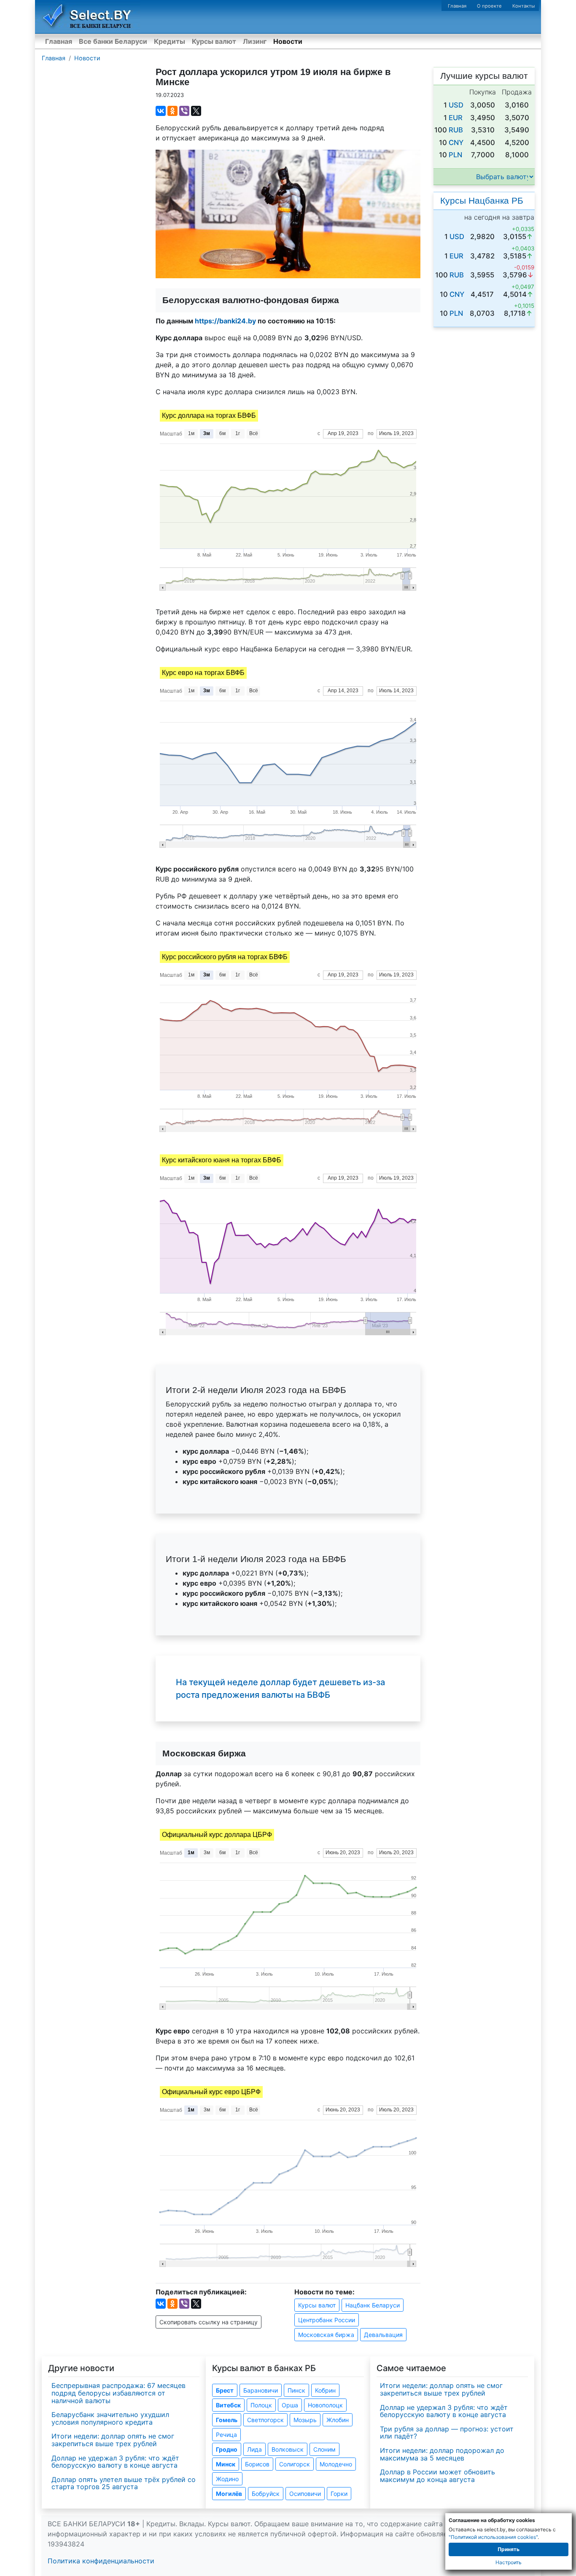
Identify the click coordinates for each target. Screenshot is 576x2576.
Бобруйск (266, 2494)
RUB (456, 130)
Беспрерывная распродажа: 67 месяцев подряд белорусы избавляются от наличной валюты (118, 2393)
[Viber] (184, 111)
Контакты (524, 6)
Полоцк (261, 2405)
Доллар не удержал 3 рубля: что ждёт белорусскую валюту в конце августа (115, 2462)
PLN (455, 155)
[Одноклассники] (172, 111)
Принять (509, 2549)
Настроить (509, 2562)
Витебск (228, 2405)
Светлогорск (265, 2420)
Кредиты (170, 41)
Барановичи (261, 2390)
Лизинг (255, 41)
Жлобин (338, 2420)
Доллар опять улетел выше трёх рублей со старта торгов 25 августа (124, 2483)
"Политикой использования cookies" (493, 2537)
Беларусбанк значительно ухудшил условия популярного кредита (110, 2418)
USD (456, 105)
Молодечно (336, 2464)
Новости (288, 41)
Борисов (257, 2464)
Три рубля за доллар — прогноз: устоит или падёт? (447, 2433)
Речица (226, 2435)
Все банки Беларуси (113, 41)
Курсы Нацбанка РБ (482, 200)
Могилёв (229, 2494)
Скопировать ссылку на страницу (209, 2322)
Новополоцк (325, 2405)
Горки (339, 2494)
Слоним (324, 2449)
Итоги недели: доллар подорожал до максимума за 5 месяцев (442, 2454)
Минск (226, 2464)
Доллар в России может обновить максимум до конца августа (437, 2476)
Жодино (227, 2479)
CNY (456, 143)
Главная (457, 6)
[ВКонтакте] (161, 111)
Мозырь (305, 2420)
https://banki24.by (225, 321)
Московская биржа (326, 2335)
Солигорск (295, 2464)
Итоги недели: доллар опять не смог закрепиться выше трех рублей (113, 2440)
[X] (196, 111)
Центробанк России (327, 2320)
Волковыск (288, 2449)
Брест (225, 2390)
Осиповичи (305, 2494)
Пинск (296, 2390)
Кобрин (325, 2390)
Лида (254, 2449)
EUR (456, 118)
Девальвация (383, 2335)
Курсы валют (214, 41)
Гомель (227, 2420)
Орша (290, 2405)
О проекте (489, 6)
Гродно (227, 2449)
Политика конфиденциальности (101, 2561)
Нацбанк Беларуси (373, 2305)
